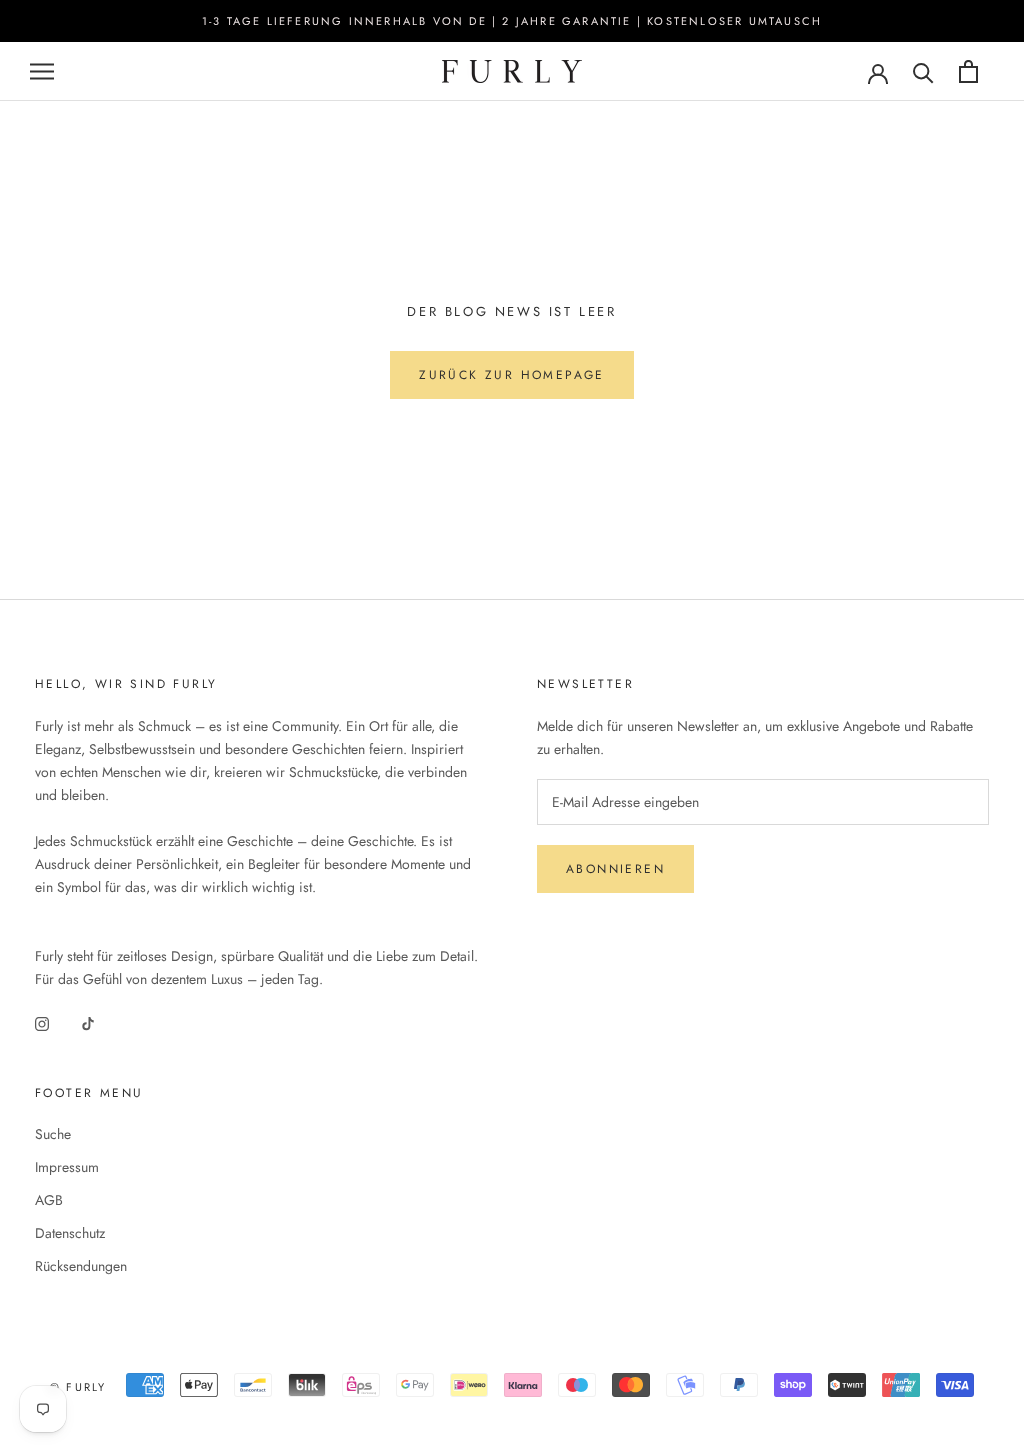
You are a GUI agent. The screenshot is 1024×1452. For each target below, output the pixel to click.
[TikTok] (88, 1022)
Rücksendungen (81, 1266)
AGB (49, 1200)
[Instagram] (42, 1022)
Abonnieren (615, 869)
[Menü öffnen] (42, 71)
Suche (53, 1134)
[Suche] (923, 71)
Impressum (67, 1167)
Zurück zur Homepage (512, 375)
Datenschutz (70, 1233)
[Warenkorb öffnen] (968, 71)
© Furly (78, 1387)
